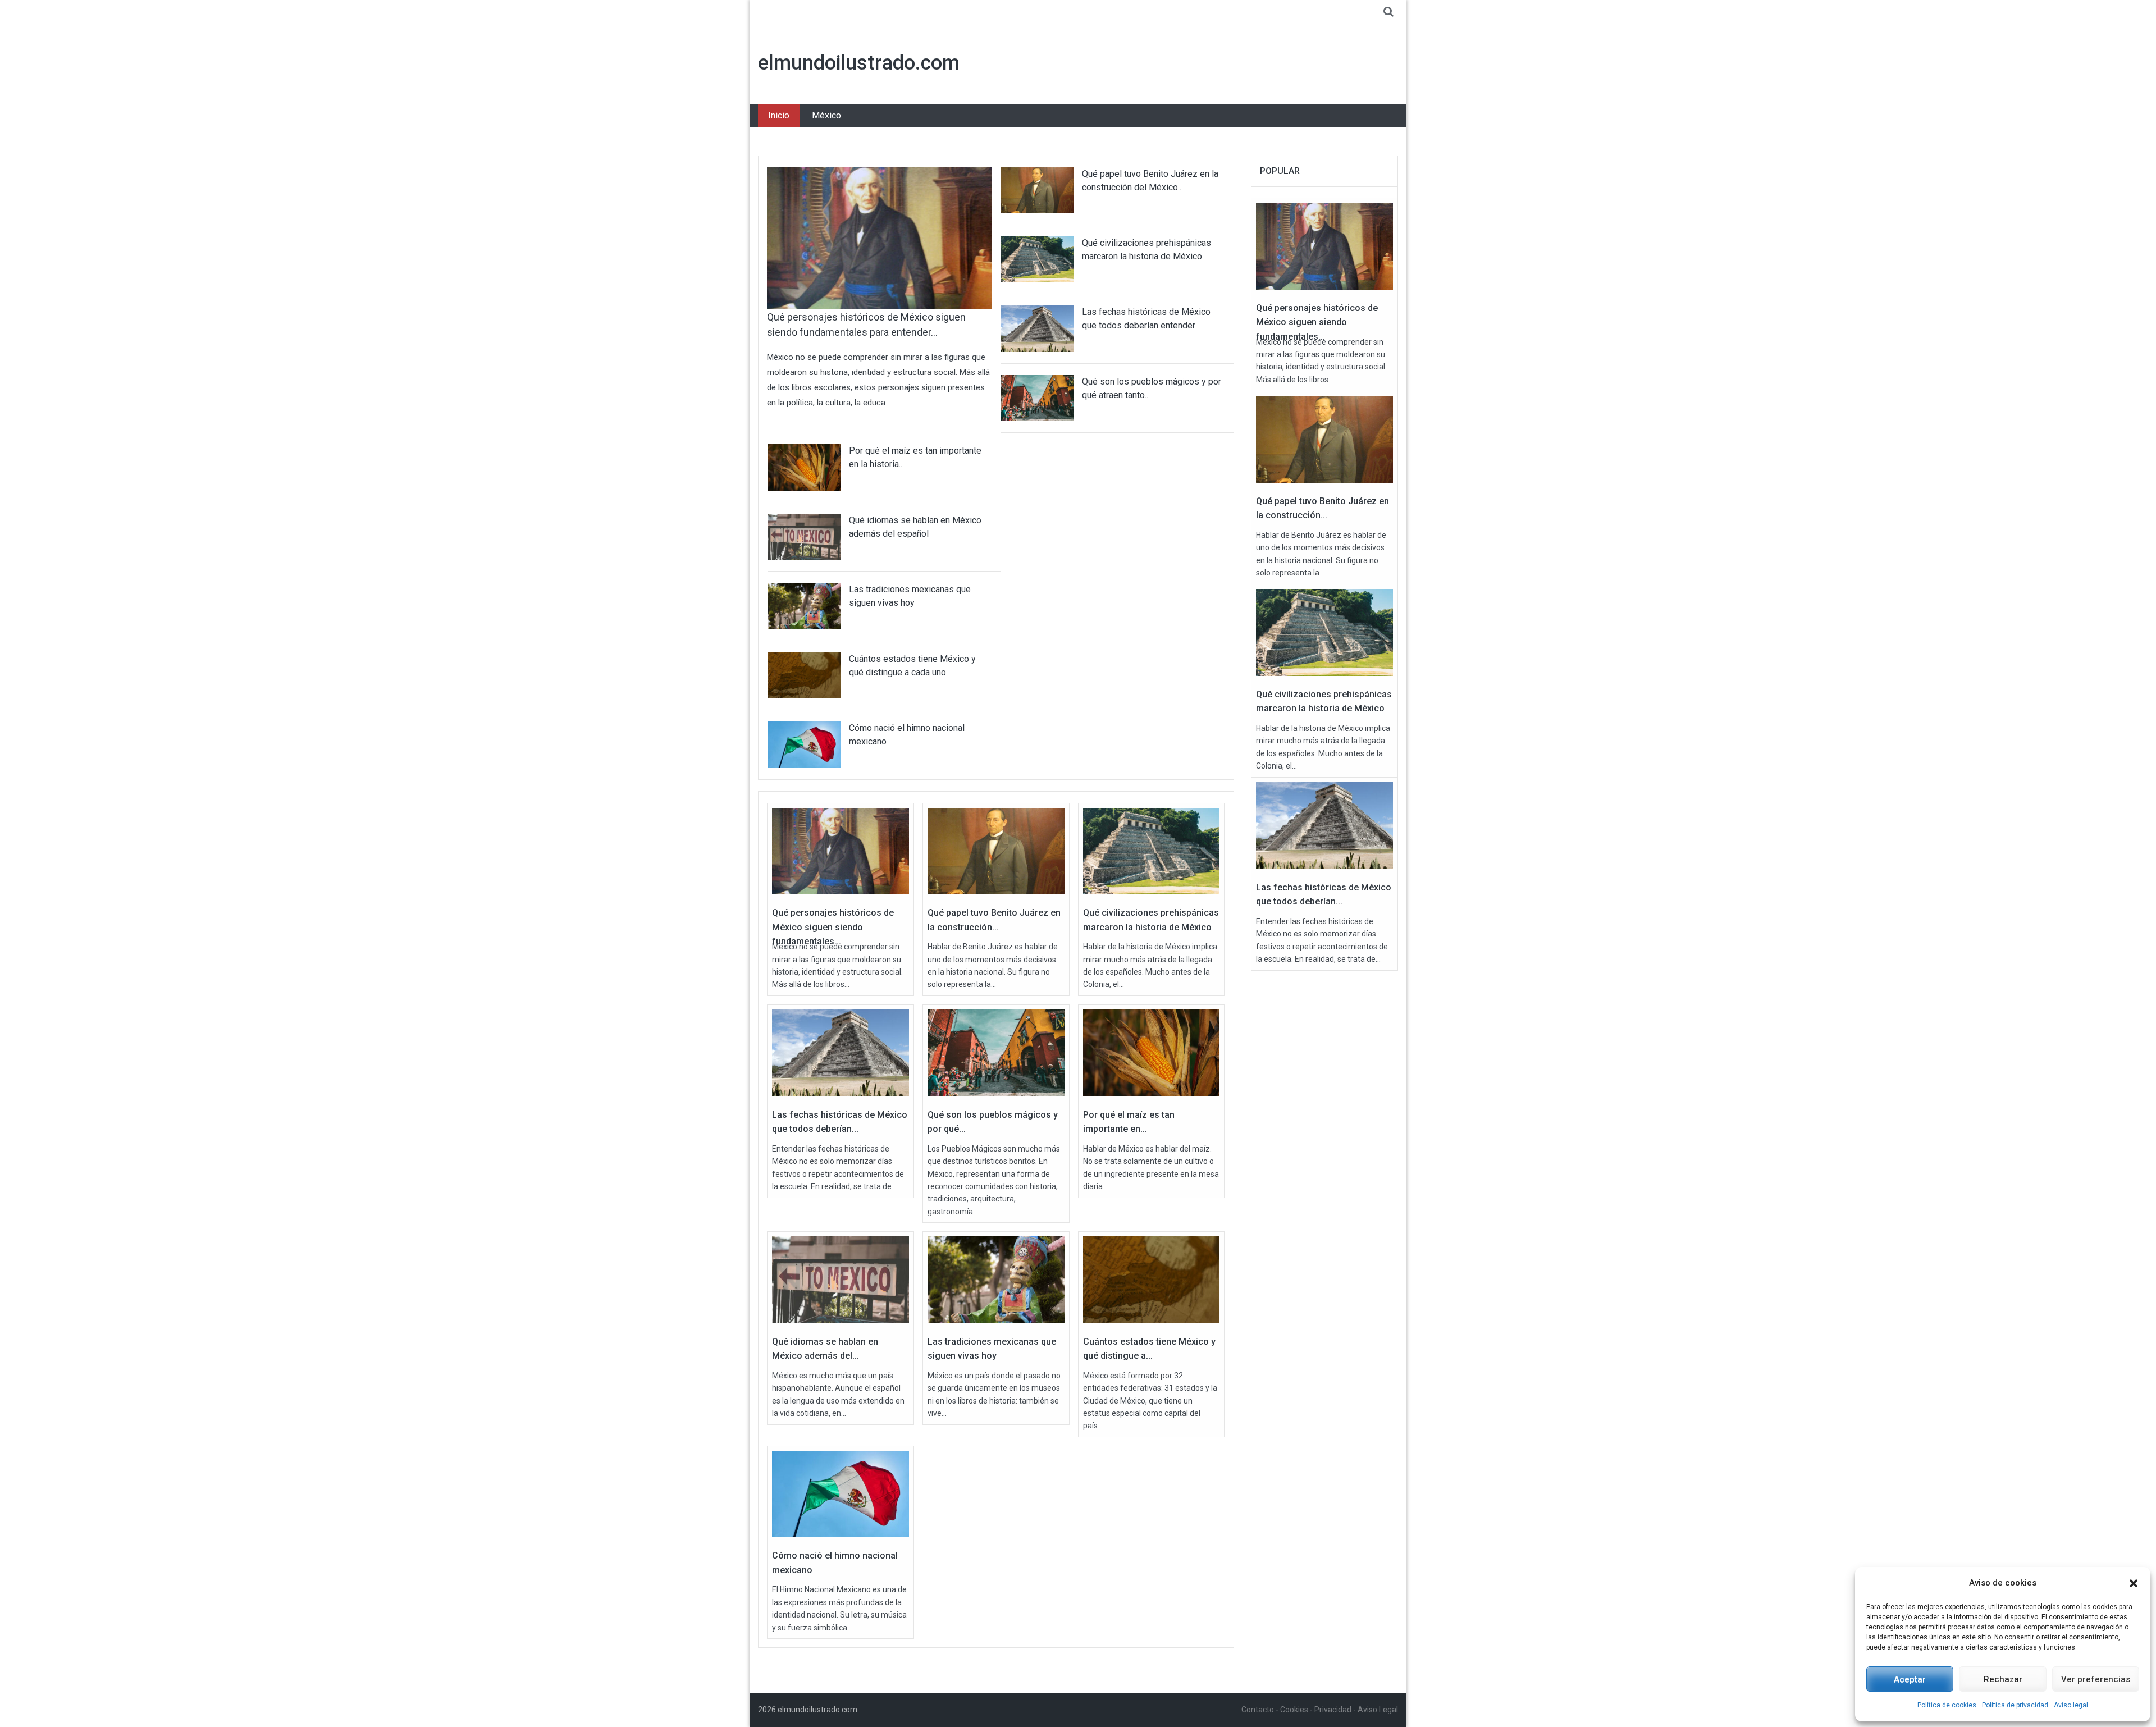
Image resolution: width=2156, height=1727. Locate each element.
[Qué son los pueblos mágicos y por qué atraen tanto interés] (996, 1052)
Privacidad (1333, 1710)
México (826, 115)
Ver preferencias (2096, 1679)
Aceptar (1910, 1679)
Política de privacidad (2015, 1705)
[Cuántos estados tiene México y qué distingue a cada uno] (1152, 1279)
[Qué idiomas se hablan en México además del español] (841, 1279)
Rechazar (2003, 1679)
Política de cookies (1947, 1705)
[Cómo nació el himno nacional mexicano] (841, 1493)
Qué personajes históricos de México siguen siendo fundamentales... (833, 927)
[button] (2134, 1583)
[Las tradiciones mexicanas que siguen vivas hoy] (996, 1279)
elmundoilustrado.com (859, 63)
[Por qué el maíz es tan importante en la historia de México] (1152, 1052)
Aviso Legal (1378, 1710)
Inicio (779, 115)
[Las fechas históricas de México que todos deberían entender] (841, 1052)
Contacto (1258, 1710)
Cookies (1294, 1710)
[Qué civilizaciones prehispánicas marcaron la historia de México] (1152, 851)
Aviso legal (2071, 1705)
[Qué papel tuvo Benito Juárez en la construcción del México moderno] (996, 851)
